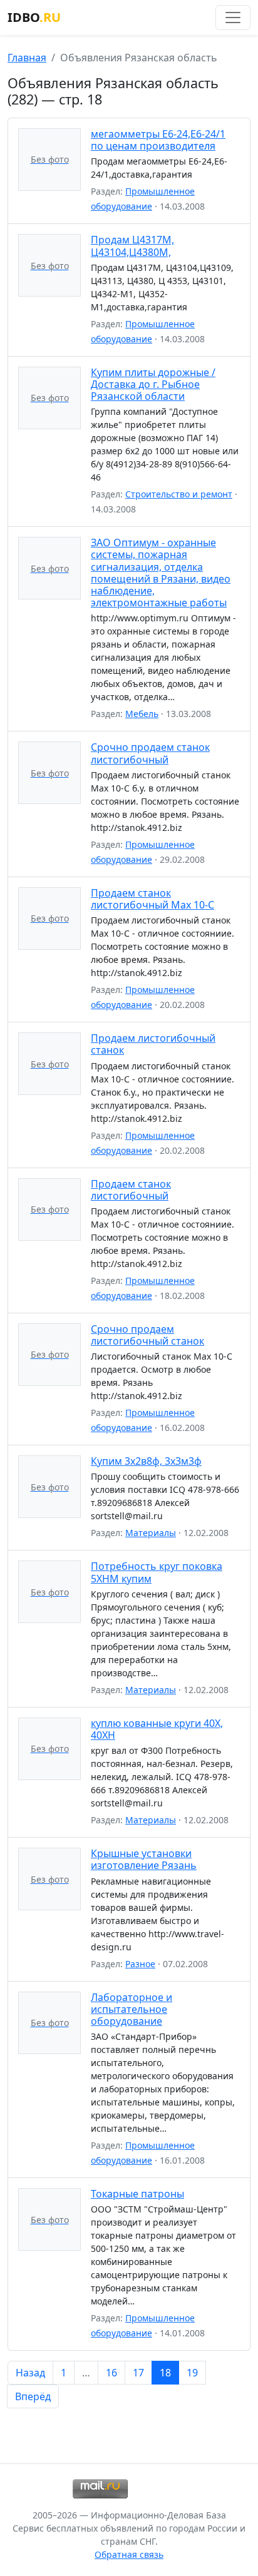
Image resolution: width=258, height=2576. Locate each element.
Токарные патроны (137, 2194)
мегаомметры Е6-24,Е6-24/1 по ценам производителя (158, 140)
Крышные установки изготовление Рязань (144, 1859)
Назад (30, 2373)
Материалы (151, 1533)
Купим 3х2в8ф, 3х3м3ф (146, 1461)
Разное (140, 1964)
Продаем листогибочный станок (153, 1044)
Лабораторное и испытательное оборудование (132, 2009)
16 (111, 2373)
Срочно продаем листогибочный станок (147, 1335)
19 (192, 2373)
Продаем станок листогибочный (131, 1190)
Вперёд (33, 2396)
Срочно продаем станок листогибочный (150, 753)
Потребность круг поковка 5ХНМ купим (157, 1572)
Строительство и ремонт (179, 494)
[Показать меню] (233, 18)
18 (165, 2373)
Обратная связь (129, 2554)
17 (138, 2373)
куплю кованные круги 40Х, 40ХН (157, 1729)
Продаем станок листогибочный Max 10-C (152, 899)
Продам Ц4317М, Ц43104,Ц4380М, (132, 246)
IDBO (34, 17)
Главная (27, 58)
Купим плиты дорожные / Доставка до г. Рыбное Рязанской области (153, 384)
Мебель (142, 714)
